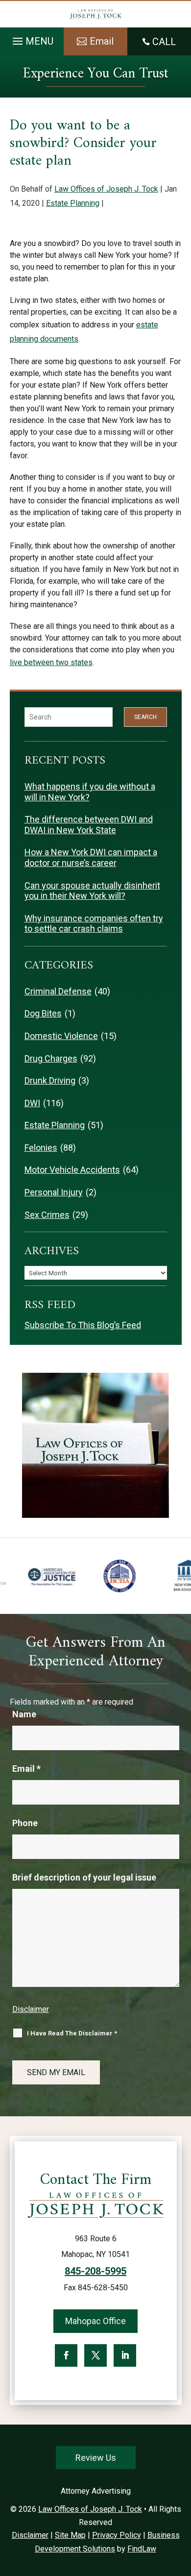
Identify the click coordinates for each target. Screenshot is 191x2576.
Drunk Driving (50, 1080)
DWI (32, 1103)
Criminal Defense (58, 991)
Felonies (41, 1148)
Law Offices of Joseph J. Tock (106, 189)
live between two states (51, 662)
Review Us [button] (96, 2458)
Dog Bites (43, 1013)
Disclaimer (31, 2009)
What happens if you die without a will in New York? (90, 792)
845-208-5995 (95, 2271)
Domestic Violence (61, 1036)
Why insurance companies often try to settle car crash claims (94, 924)
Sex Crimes (47, 1215)
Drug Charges (51, 1058)
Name (24, 1714)
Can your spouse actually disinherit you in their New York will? (92, 891)
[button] (32, 39)
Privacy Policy (117, 2535)
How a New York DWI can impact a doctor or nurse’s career (91, 857)
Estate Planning (73, 203)
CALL (164, 42)
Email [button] (102, 41)
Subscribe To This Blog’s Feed (83, 1325)
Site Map (70, 2535)
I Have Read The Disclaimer (72, 2033)
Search (145, 717)
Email (26, 1769)
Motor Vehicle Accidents (72, 1170)
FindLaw (142, 2549)
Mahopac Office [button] (95, 2321)
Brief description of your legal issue (84, 1877)
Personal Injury (54, 1192)
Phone (25, 1823)
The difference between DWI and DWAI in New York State (89, 825)
